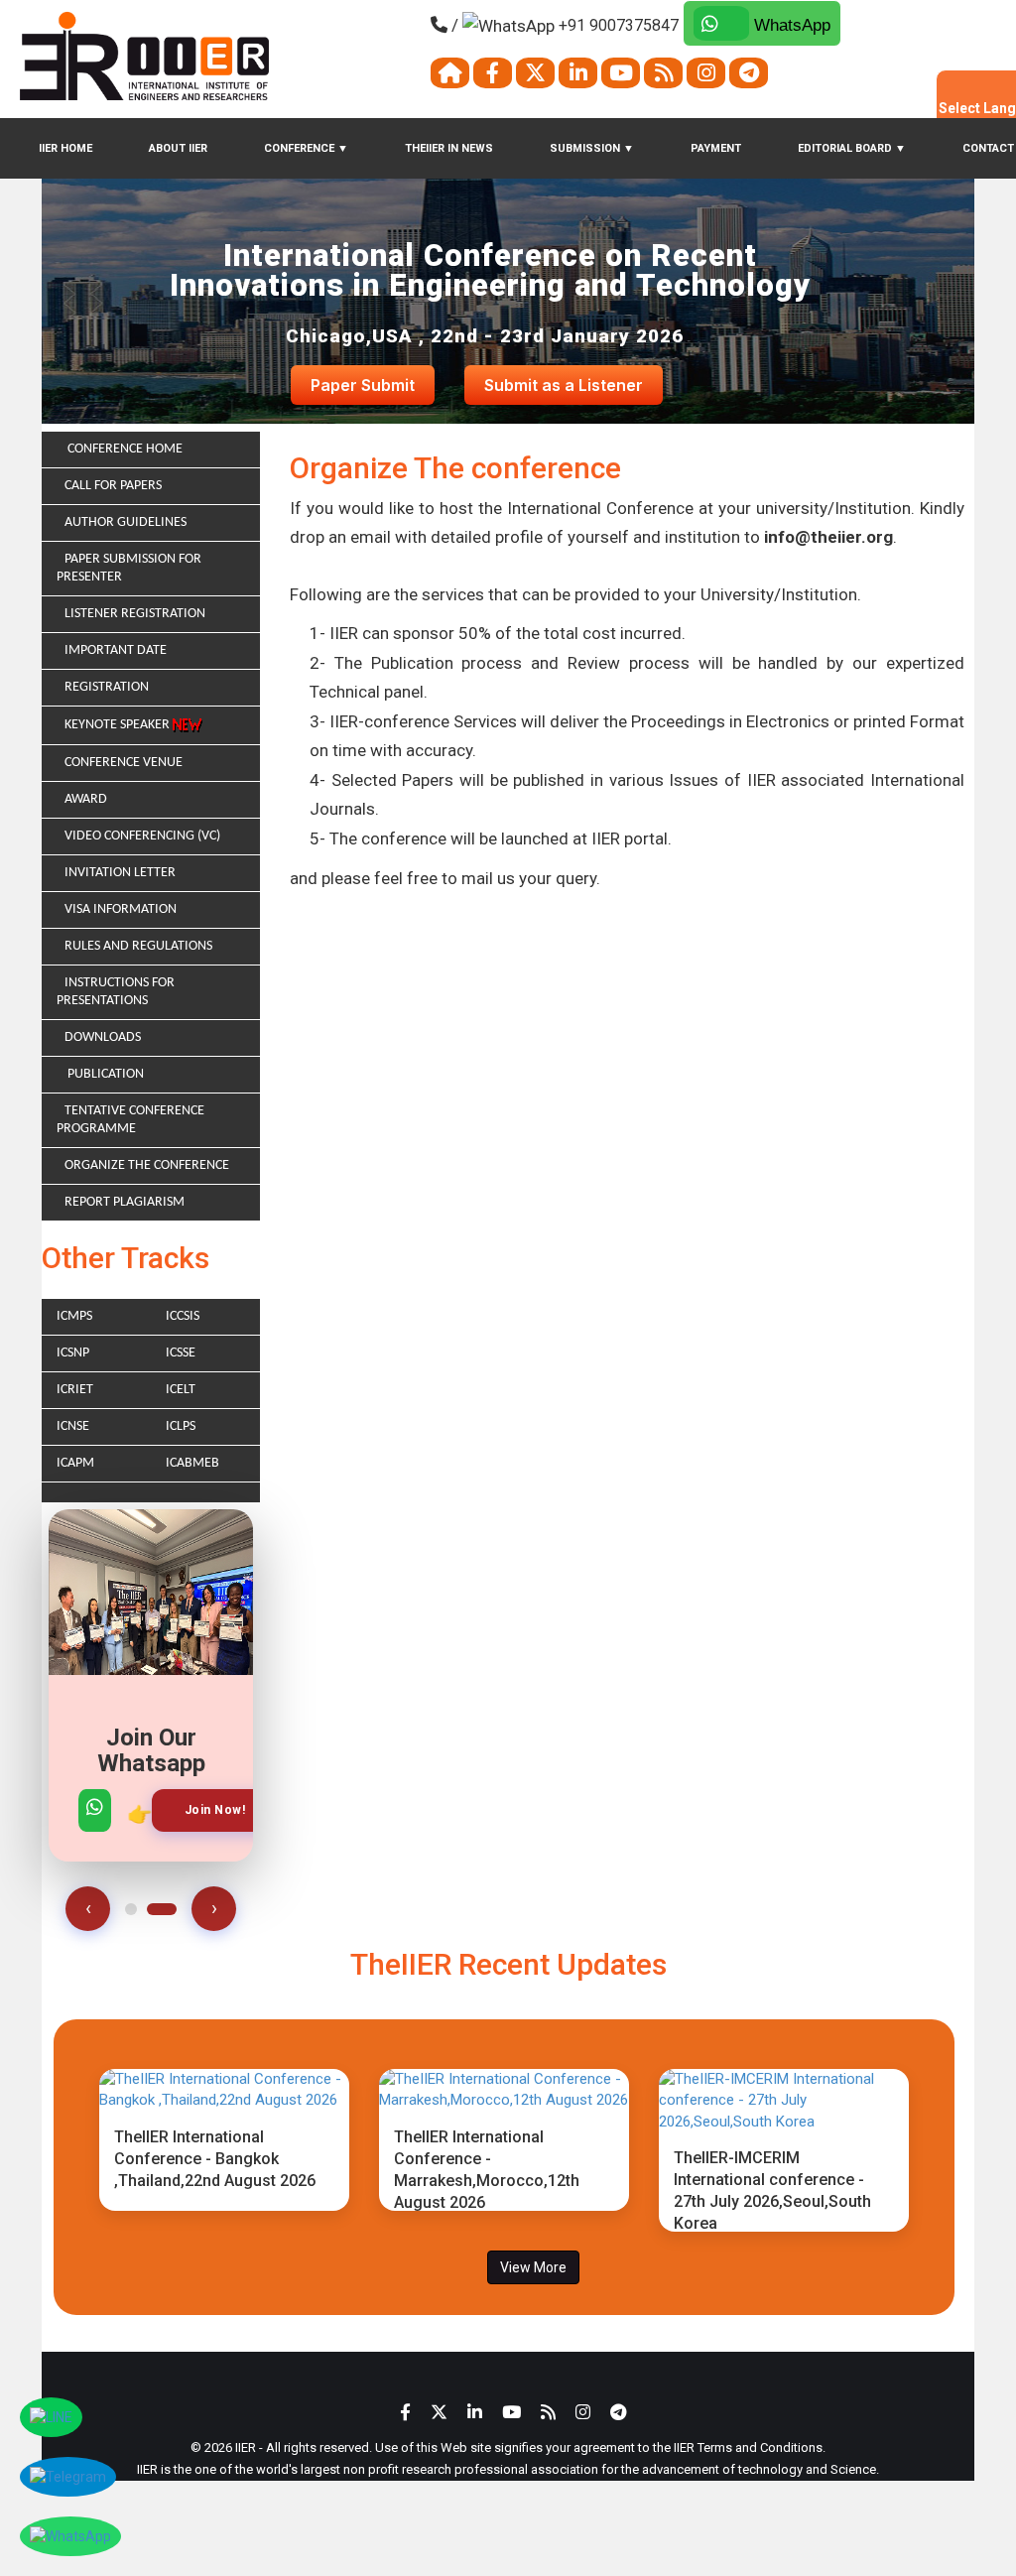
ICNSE (73, 1426)
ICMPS (74, 1316)
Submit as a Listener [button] (564, 385)
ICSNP (73, 1353)
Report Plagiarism (125, 1202)
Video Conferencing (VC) (142, 836)
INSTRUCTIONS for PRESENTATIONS (116, 992)
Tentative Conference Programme (130, 1120)
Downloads (103, 1037)
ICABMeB (192, 1463)
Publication (104, 1074)
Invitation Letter (120, 873)
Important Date (116, 650)
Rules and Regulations (138, 946)
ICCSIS (183, 1316)
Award (86, 799)
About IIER (178, 148)
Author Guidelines (126, 522)
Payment (716, 148)
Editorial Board (852, 148)
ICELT (181, 1390)
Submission (592, 148)
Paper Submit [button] (363, 385)
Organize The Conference (147, 1165)
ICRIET (75, 1390)
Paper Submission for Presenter (129, 568)
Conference (306, 148)
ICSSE (181, 1353)
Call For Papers (113, 486)
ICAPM (75, 1463)
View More (533, 2267)
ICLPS (181, 1426)
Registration (107, 687)
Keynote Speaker (119, 725)
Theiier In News (449, 148)
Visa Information (121, 909)
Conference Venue (124, 763)
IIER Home (65, 148)
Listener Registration (135, 614)
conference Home (124, 449)
